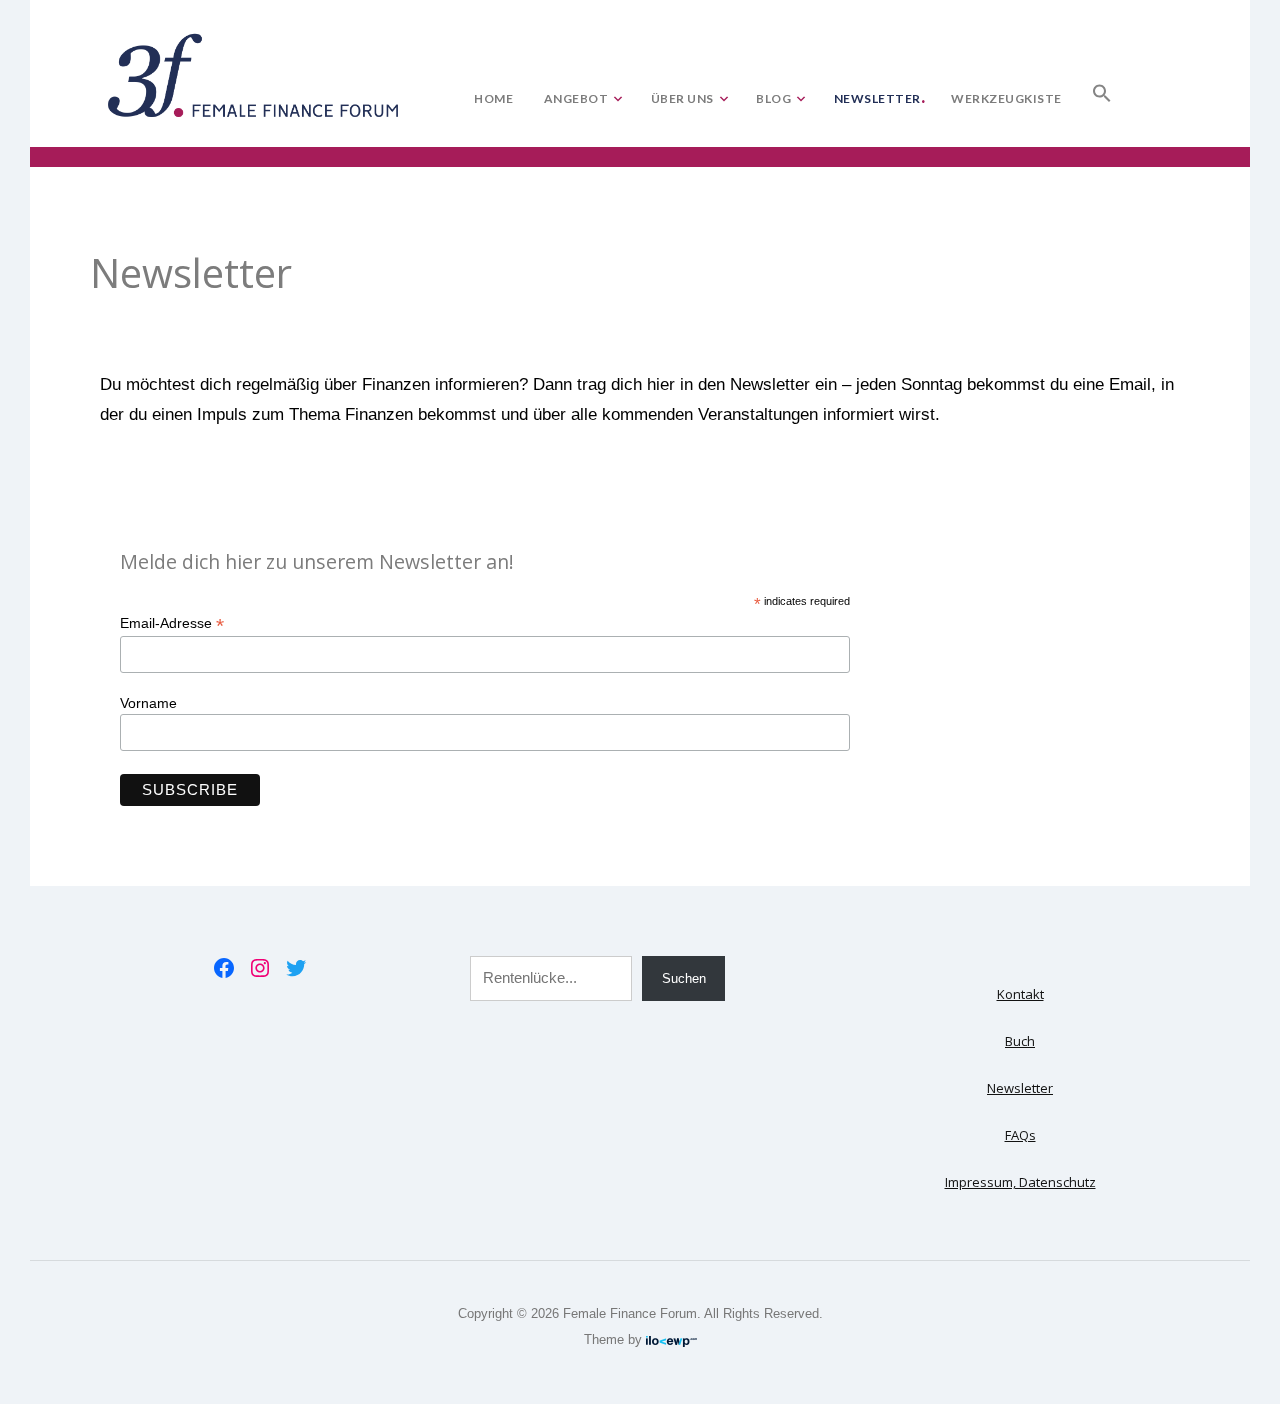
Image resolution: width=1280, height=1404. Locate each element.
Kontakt (1020, 994)
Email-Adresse (172, 623)
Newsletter (877, 98)
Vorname (148, 703)
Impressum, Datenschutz (1020, 1182)
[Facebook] (224, 968)
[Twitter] (296, 968)
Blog (773, 98)
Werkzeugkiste (1006, 98)
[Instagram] (260, 968)
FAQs (1020, 1135)
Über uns (682, 98)
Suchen (684, 978)
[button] (1102, 89)
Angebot (576, 98)
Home (493, 98)
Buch (1020, 1041)
